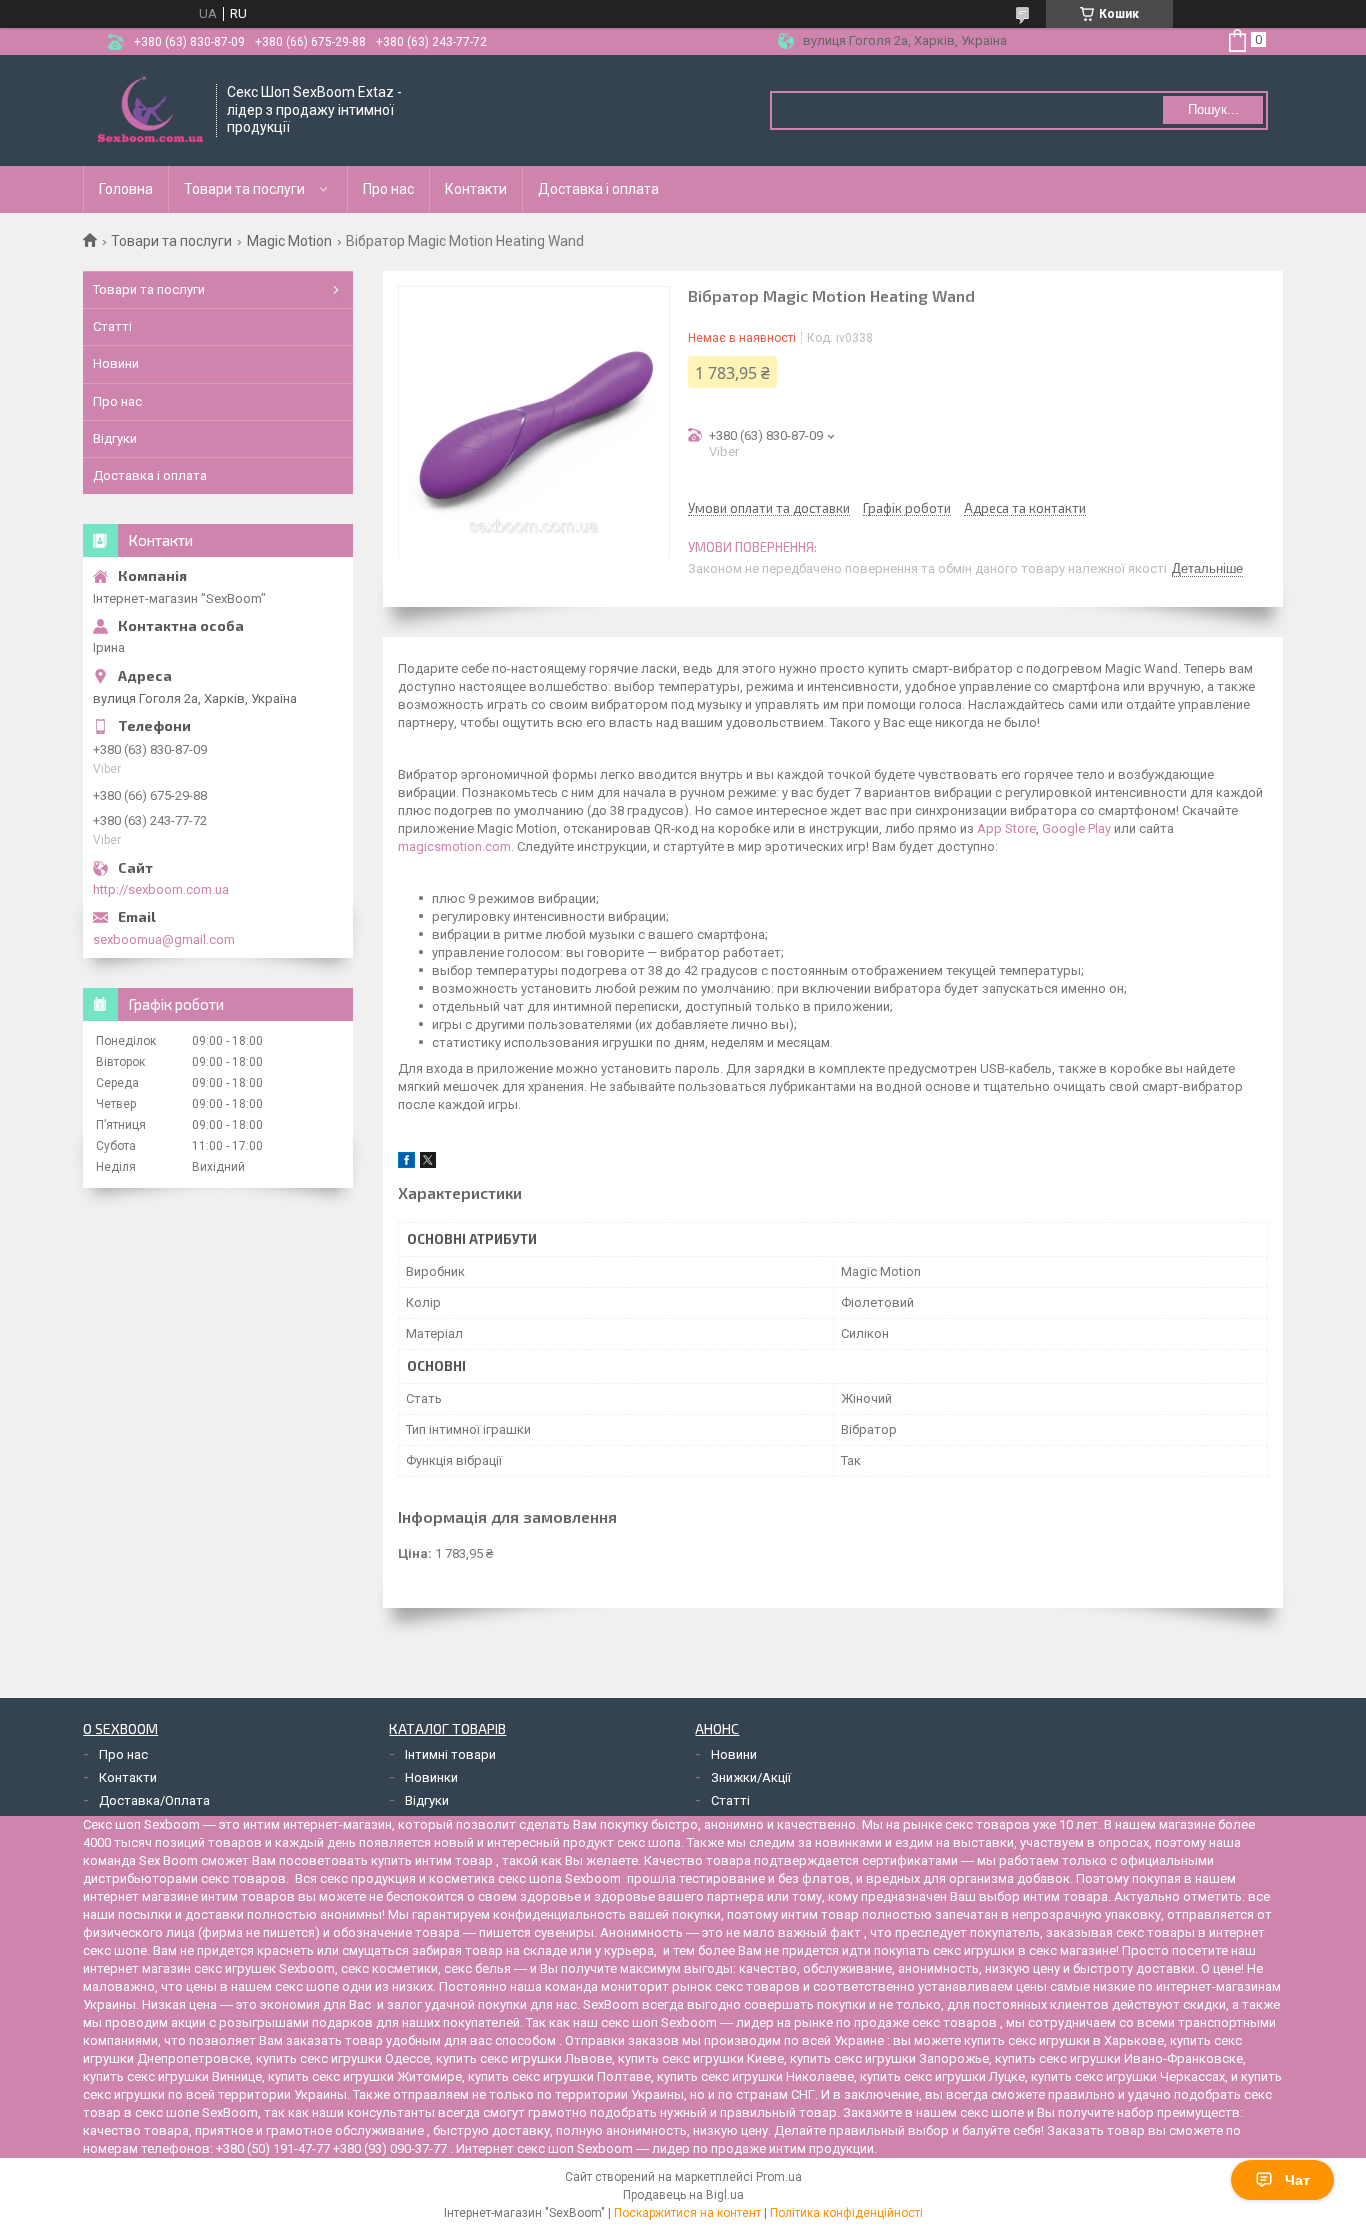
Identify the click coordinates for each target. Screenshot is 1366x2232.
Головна (126, 189)
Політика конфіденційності (846, 2213)
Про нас (388, 189)
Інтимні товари (450, 1754)
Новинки (431, 1777)
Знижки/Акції (751, 1777)
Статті (112, 326)
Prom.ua (779, 2177)
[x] (428, 1163)
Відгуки (115, 438)
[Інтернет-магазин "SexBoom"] (150, 110)
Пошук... (1213, 109)
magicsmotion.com (454, 846)
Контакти (476, 189)
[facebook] (406, 1163)
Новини (116, 363)
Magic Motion (289, 241)
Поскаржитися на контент (687, 2213)
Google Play (1076, 828)
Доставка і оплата (598, 189)
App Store (1006, 828)
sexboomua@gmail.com (164, 939)
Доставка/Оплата (154, 1800)
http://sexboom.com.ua (161, 889)
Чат (1297, 2180)
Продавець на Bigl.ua (683, 2195)
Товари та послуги (244, 189)
